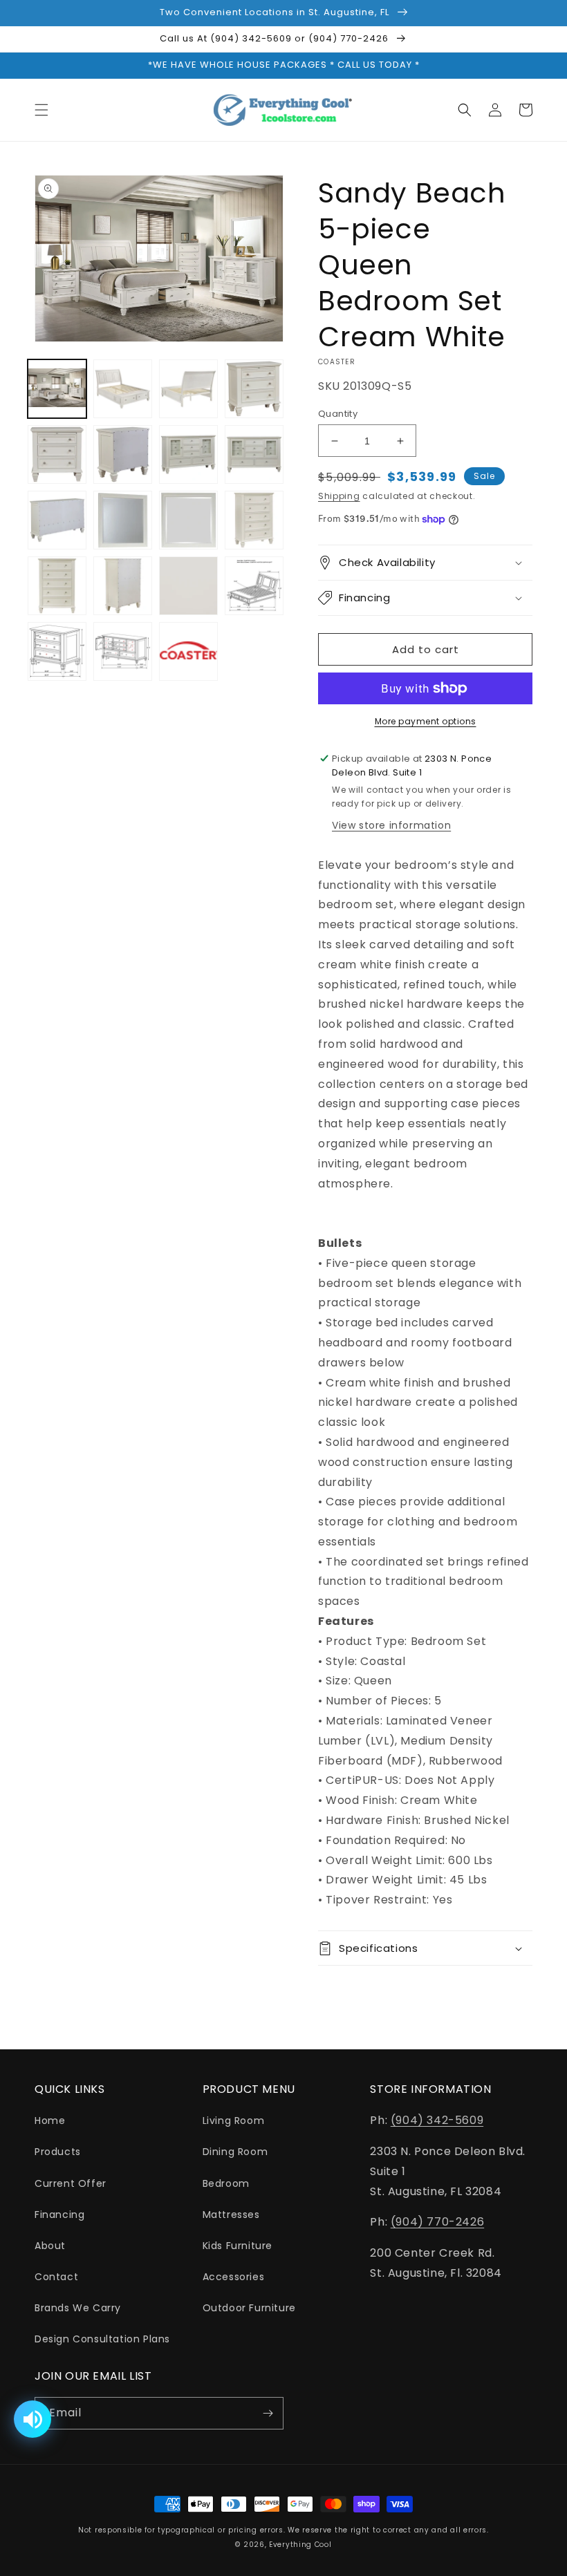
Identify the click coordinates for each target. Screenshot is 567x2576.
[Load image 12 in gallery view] (254, 520)
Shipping (339, 496)
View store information (391, 825)
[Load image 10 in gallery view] (123, 520)
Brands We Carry (78, 2308)
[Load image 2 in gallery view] (123, 389)
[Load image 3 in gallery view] (188, 389)
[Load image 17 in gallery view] (57, 651)
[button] (41, 110)
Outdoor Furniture (249, 2308)
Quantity (338, 414)
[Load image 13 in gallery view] (57, 586)
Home (50, 2121)
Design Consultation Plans (102, 2339)
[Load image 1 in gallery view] (57, 389)
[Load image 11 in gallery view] (188, 520)
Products (58, 2152)
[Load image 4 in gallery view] (254, 389)
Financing (59, 2215)
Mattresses (231, 2215)
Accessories (234, 2277)
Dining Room (235, 2152)
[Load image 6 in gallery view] (123, 454)
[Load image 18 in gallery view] (123, 651)
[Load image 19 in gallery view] (188, 651)
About (50, 2246)
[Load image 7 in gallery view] (188, 454)
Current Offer (71, 2183)
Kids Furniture (238, 2246)
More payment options (426, 721)
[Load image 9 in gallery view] (57, 520)
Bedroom (226, 2183)
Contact (56, 2277)
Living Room (234, 2121)
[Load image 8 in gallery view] (254, 454)
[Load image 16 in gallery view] (254, 586)
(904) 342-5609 (437, 2120)
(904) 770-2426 (437, 2222)
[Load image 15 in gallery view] (188, 586)
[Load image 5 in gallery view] (57, 454)
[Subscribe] (268, 2413)
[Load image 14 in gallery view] (123, 586)
